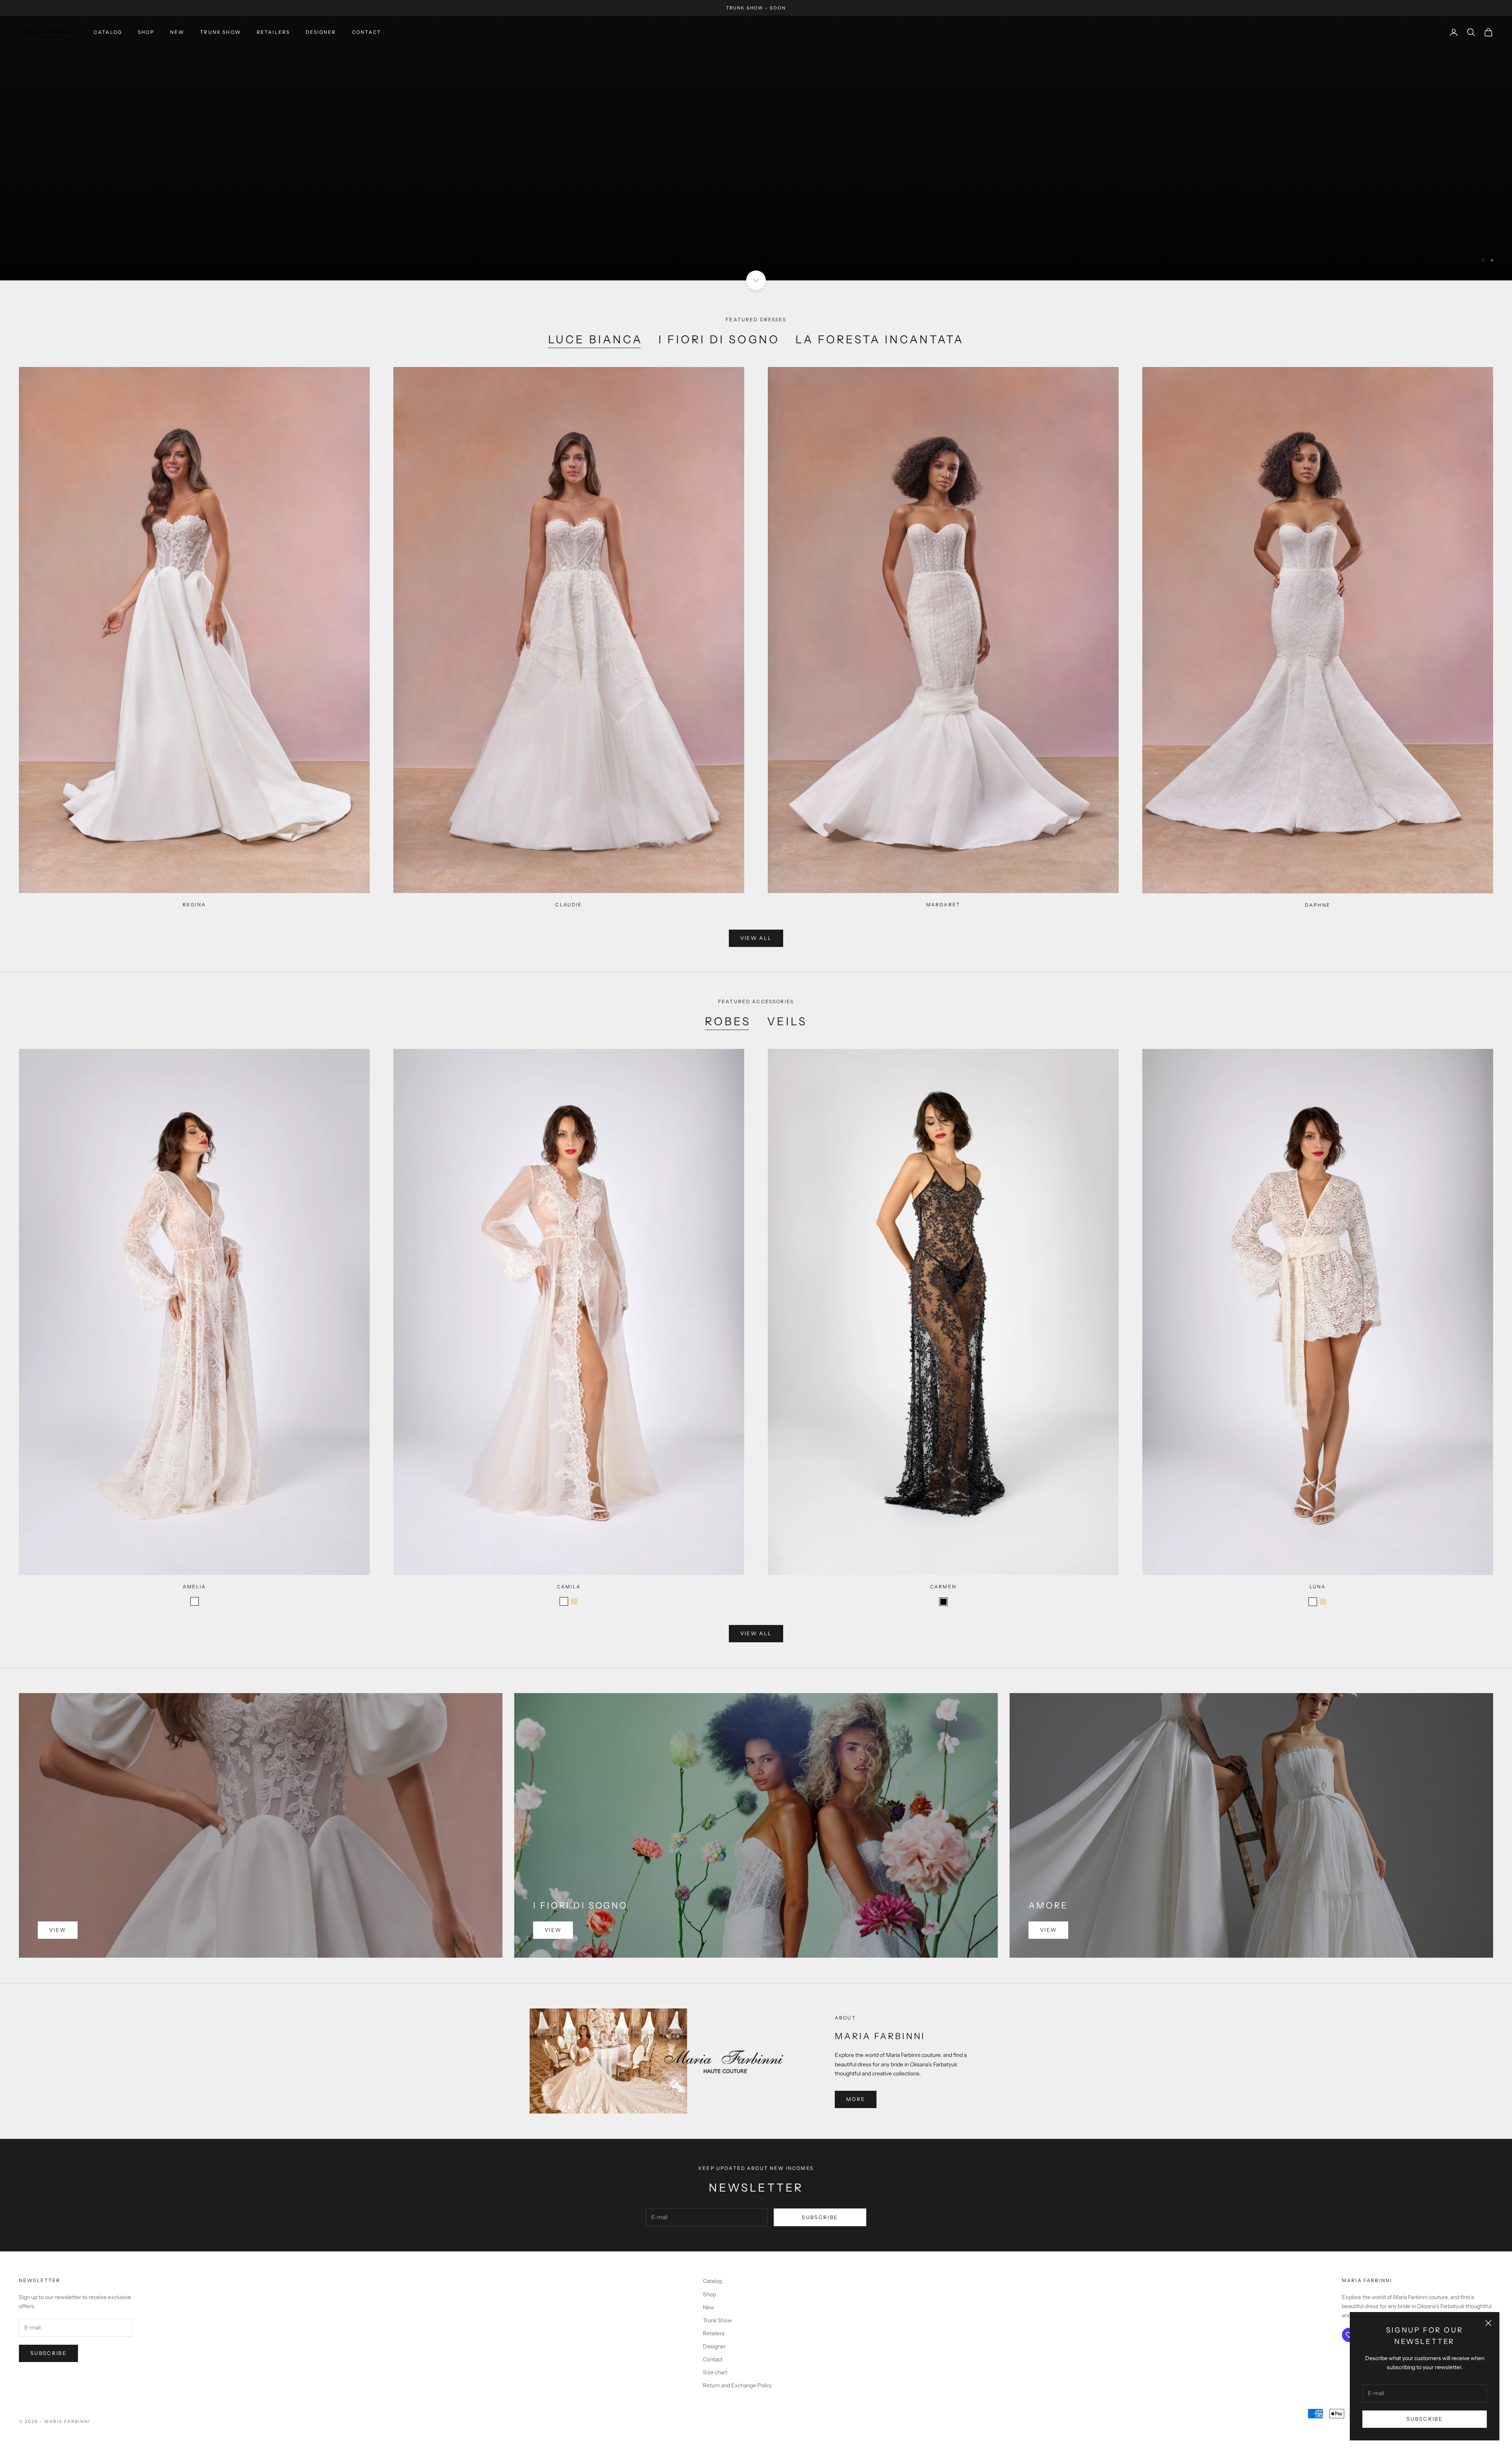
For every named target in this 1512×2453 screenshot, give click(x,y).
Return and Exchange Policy (737, 2385)
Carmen (943, 1587)
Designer (321, 32)
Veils (787, 1021)
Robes (728, 1021)
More (856, 2099)
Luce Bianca (595, 339)
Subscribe (1425, 2419)
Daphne (1318, 905)
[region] (756, 148)
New (177, 32)
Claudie (569, 905)
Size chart (715, 2372)
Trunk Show (220, 32)
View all (756, 158)
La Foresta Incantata (880, 339)
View (58, 1930)
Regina (194, 905)
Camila (569, 1587)
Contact (367, 32)
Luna (1318, 1587)
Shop (146, 32)
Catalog (108, 32)
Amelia (195, 1587)
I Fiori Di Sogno (719, 339)
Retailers (273, 32)
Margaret (943, 905)
